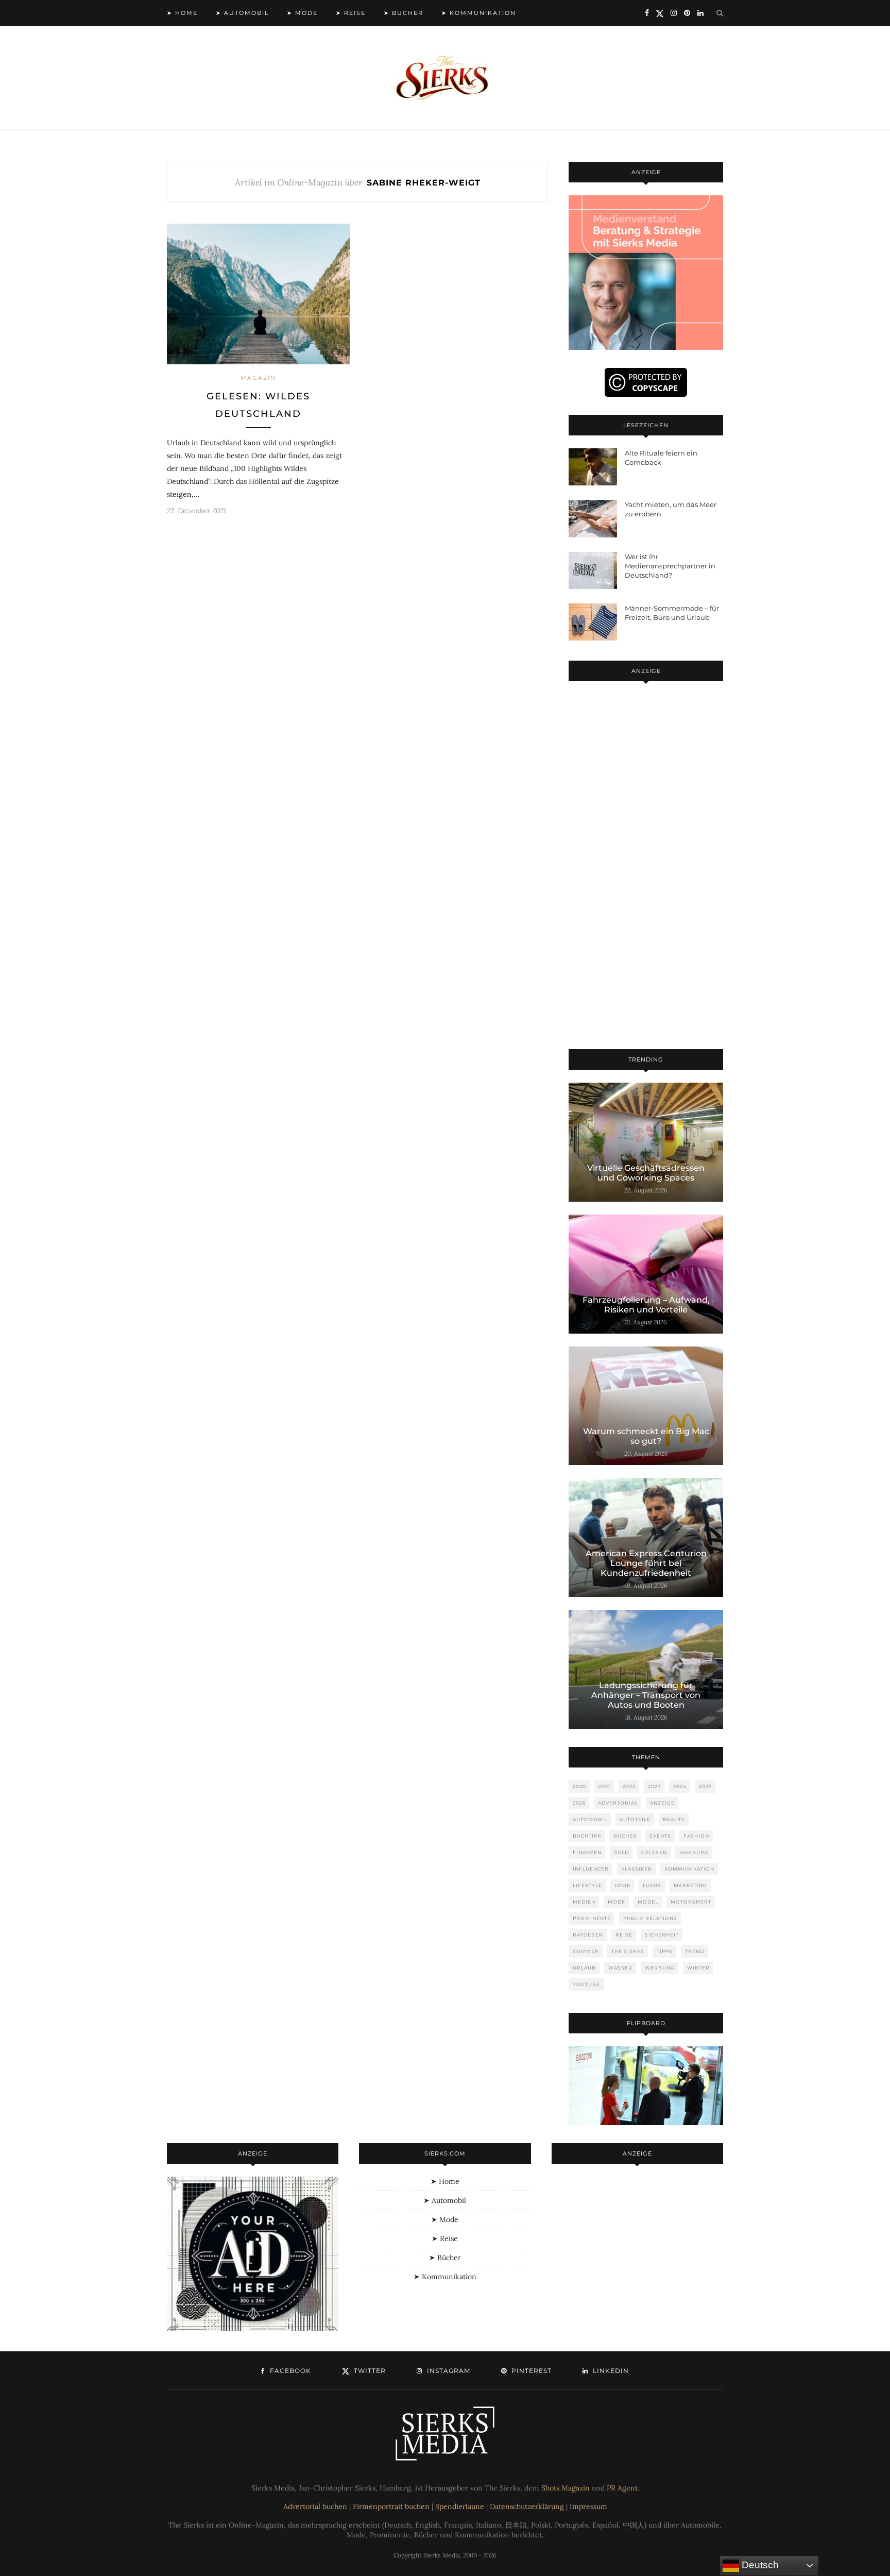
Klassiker (637, 1869)
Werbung (660, 1968)
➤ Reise (351, 13)
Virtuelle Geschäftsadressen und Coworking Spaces (646, 1173)
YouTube (586, 1984)
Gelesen (654, 1852)
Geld (621, 1852)
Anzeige (662, 1803)
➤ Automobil (242, 13)
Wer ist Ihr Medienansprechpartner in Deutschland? (670, 566)
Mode (617, 1902)
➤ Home (182, 13)
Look (622, 1885)
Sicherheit (662, 1935)
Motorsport (691, 1902)
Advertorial (618, 1803)
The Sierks (628, 1951)
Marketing (690, 1885)
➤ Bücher (404, 13)
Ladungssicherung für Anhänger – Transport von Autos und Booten (646, 1695)
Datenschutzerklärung (527, 2506)
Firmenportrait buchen (391, 2506)
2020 (579, 1786)
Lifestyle (587, 1885)
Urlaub (584, 1968)
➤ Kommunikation (479, 13)
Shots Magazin (566, 2488)
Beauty (674, 1819)
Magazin (258, 378)
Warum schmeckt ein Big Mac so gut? (646, 1436)
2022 (629, 1786)
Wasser (620, 1968)
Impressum (588, 2506)
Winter (698, 1968)
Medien (584, 1902)
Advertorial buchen (315, 2506)
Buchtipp (587, 1836)
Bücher (625, 1836)
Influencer (591, 1869)
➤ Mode (302, 13)
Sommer (586, 1951)
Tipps (665, 1951)
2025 (705, 1786)
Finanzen (587, 1852)
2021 (604, 1786)
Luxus (652, 1885)
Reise (624, 1935)
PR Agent (622, 2488)
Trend (695, 1951)
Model (648, 1902)
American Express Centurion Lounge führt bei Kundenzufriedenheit (646, 1563)
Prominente (592, 1918)
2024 (680, 1786)
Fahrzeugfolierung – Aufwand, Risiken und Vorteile (646, 1305)
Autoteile (635, 1819)
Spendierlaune (460, 2506)
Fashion (696, 1836)
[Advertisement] (646, 867)
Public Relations (650, 1918)
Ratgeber (588, 1935)
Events (660, 1836)
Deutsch (759, 2565)
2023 (654, 1786)
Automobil (590, 1819)
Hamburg (694, 1852)
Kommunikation (689, 1869)
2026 (579, 1803)
